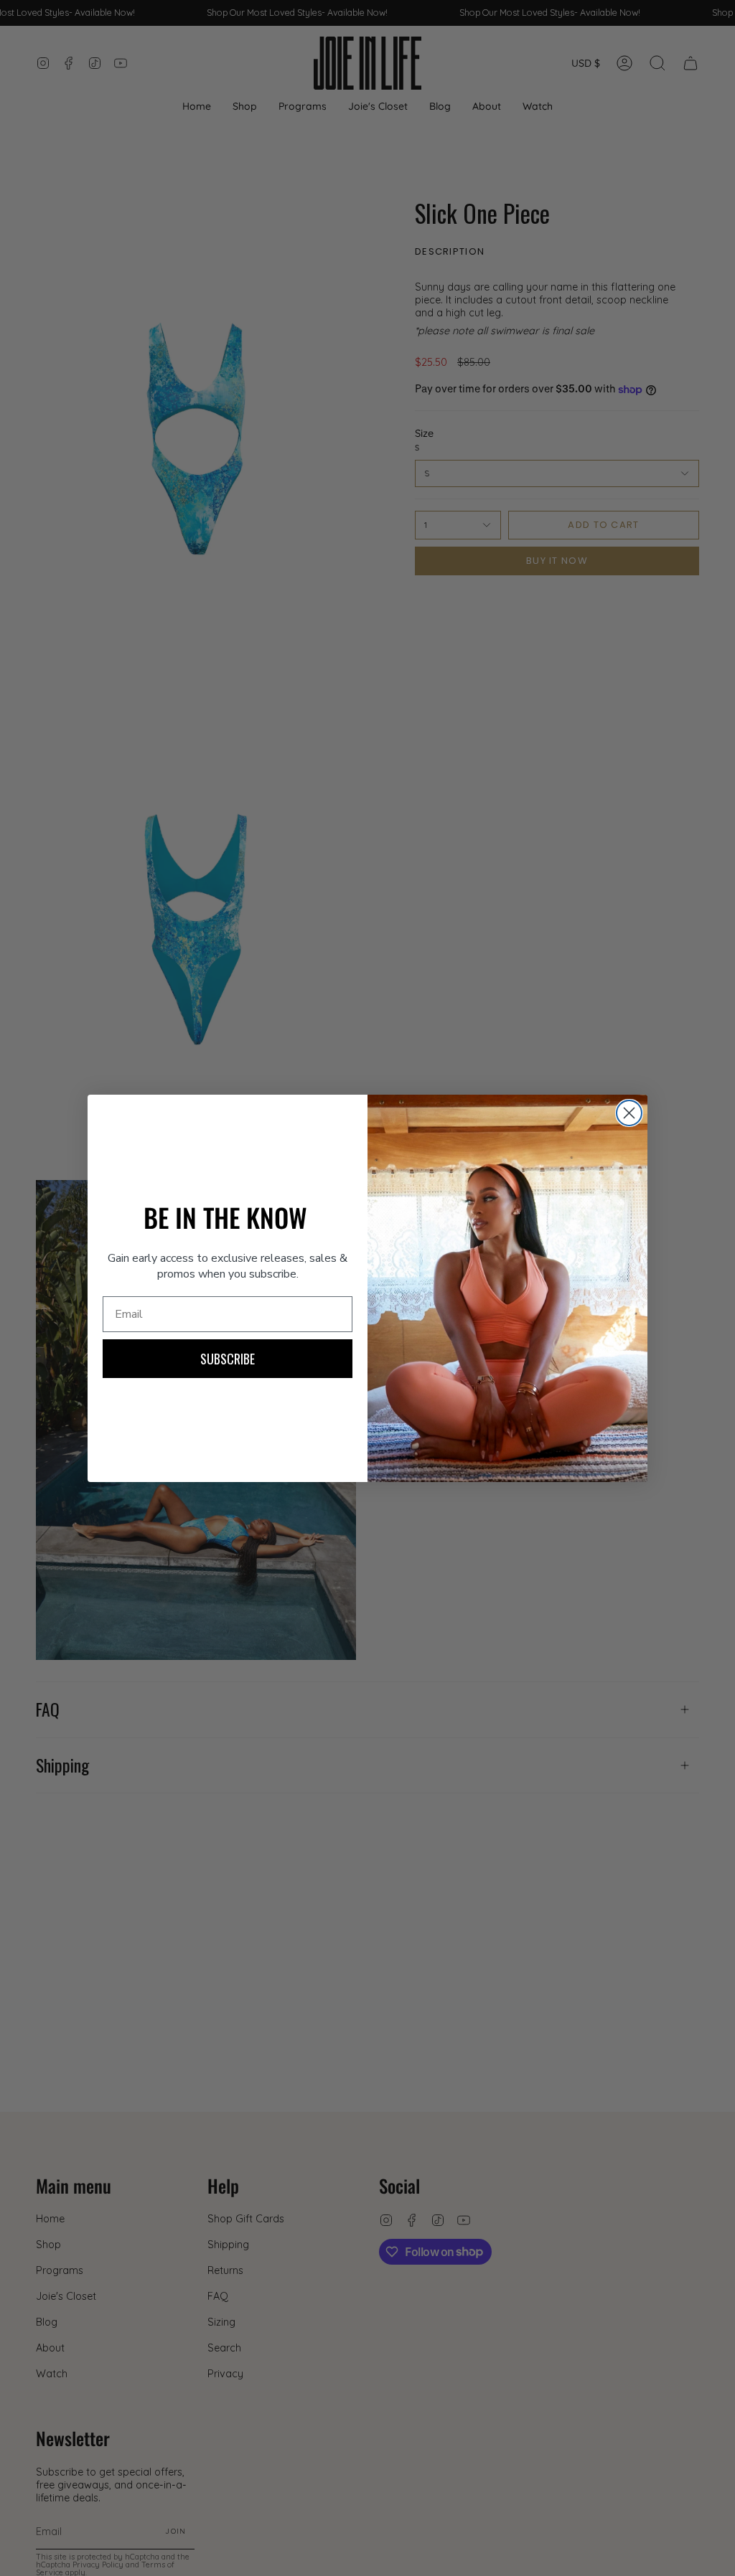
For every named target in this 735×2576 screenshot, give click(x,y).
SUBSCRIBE (228, 1359)
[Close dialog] (629, 1113)
